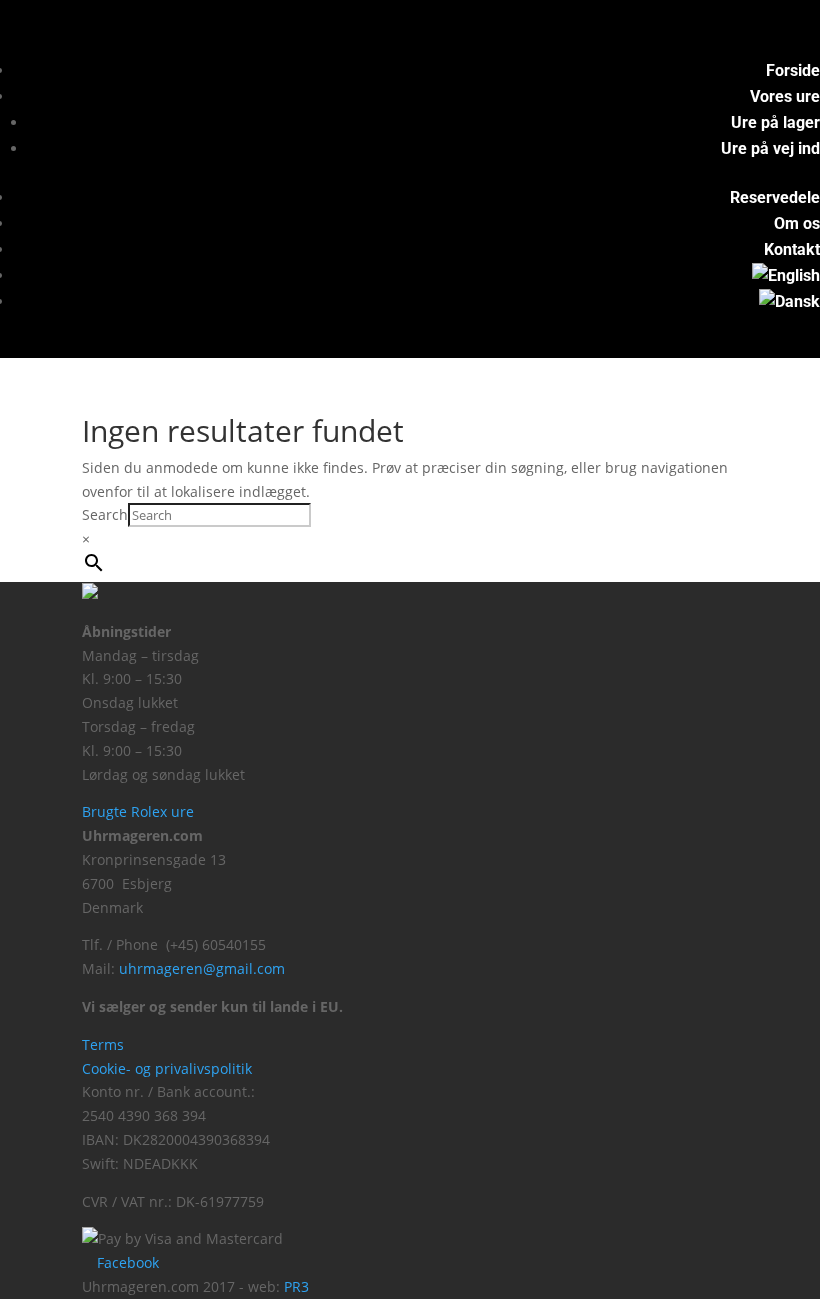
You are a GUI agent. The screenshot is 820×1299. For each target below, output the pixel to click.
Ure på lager (775, 122)
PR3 (296, 1286)
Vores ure (785, 96)
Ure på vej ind (770, 148)
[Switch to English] (786, 275)
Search (105, 514)
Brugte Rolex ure (138, 811)
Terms (103, 1044)
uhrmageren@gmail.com (202, 968)
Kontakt (792, 249)
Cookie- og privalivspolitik (167, 1068)
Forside (793, 70)
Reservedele (775, 197)
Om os (797, 223)
